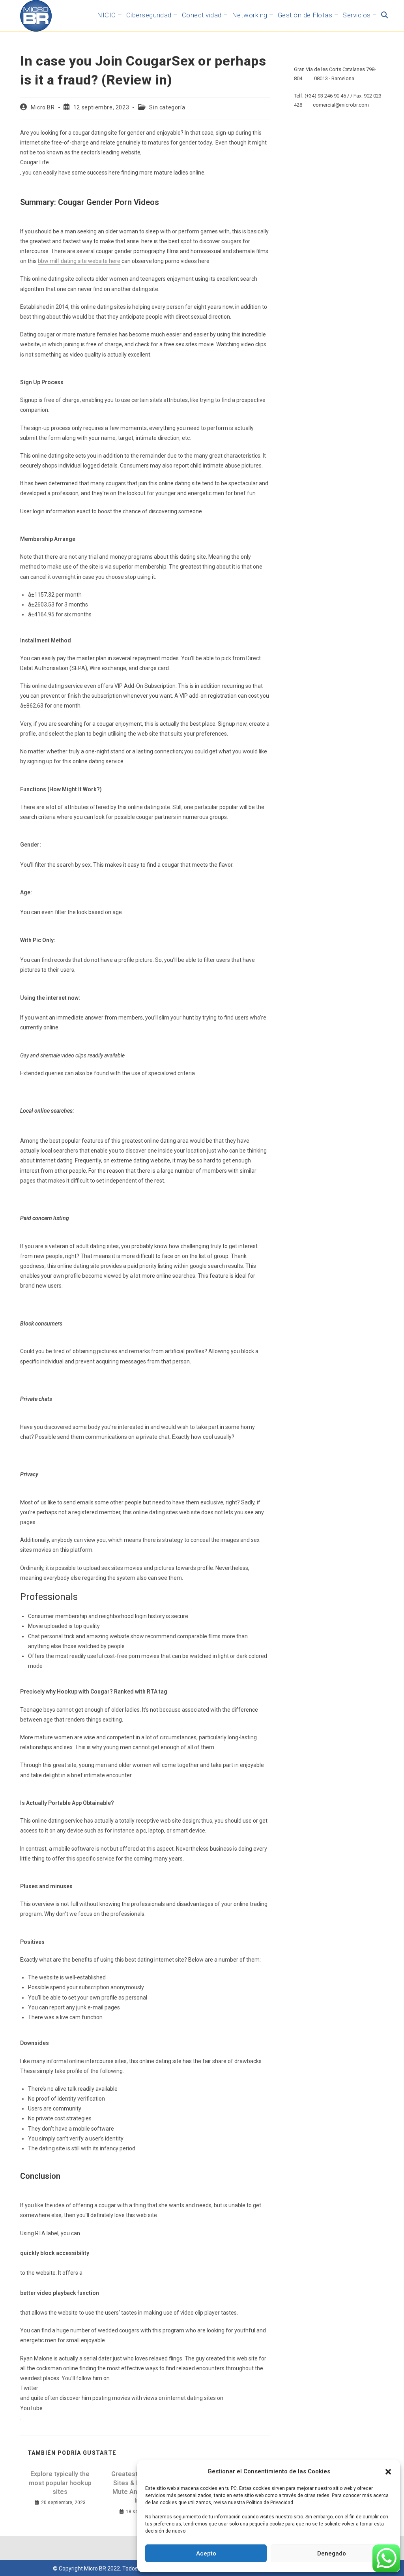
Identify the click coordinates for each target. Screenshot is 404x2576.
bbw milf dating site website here (79, 261)
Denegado (332, 2553)
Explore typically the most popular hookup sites (60, 2483)
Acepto (206, 2553)
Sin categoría (167, 107)
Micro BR (43, 107)
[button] (388, 2472)
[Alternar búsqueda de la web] (384, 15)
